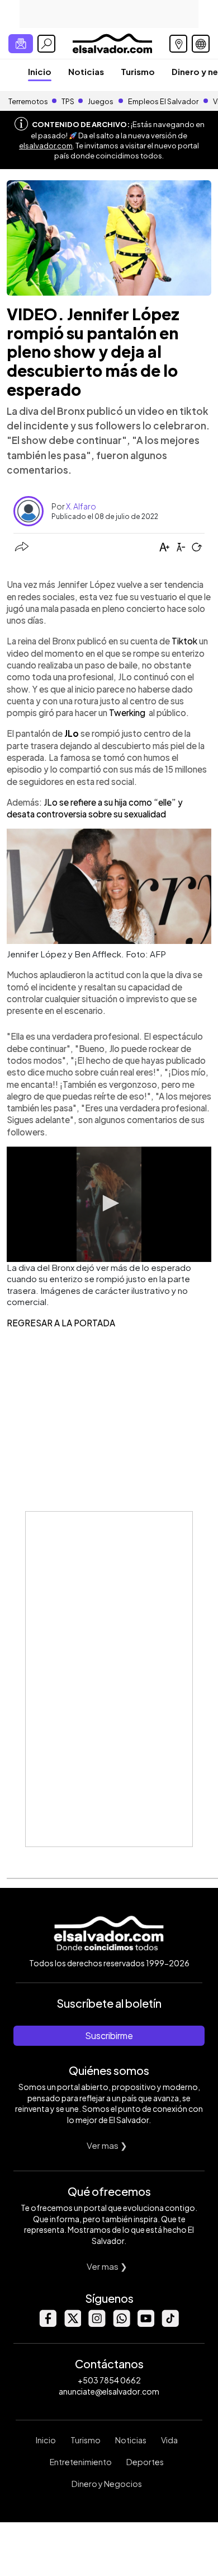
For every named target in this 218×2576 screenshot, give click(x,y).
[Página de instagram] (97, 2324)
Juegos (101, 101)
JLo (72, 733)
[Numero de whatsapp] (121, 2324)
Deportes (145, 2462)
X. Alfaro (81, 506)
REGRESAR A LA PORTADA (61, 1323)
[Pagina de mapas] (178, 44)
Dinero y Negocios (107, 2484)
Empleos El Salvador (163, 101)
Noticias (86, 71)
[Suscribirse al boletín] (21, 44)
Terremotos (28, 101)
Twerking (129, 712)
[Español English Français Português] (201, 44)
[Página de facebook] (48, 2324)
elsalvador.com (46, 146)
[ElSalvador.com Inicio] (112, 42)
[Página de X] (72, 2324)
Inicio (40, 71)
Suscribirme (109, 2035)
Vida (169, 2440)
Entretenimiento (81, 2462)
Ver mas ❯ (107, 2145)
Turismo (138, 71)
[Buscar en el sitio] (46, 44)
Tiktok (184, 641)
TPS (68, 101)
